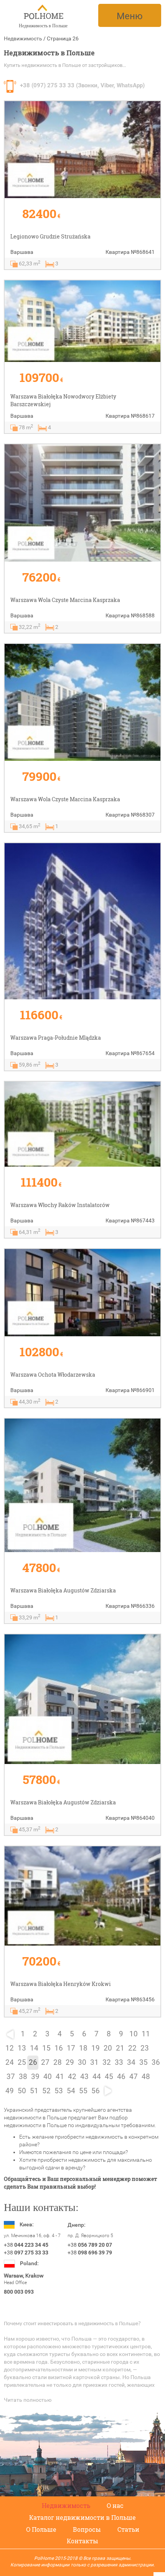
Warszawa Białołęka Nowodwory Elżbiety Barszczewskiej (63, 400)
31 (94, 2062)
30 (82, 2062)
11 (146, 2034)
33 (119, 2062)
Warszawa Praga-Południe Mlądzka (56, 1038)
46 (121, 2077)
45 (109, 2077)
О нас (115, 2505)
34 (131, 2062)
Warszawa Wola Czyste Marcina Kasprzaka (65, 600)
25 (22, 2062)
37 (11, 2077)
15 (46, 2048)
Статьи (128, 2529)
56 (96, 2091)
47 (134, 2077)
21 (120, 2048)
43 (84, 2077)
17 (71, 2048)
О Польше (41, 2529)
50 (22, 2091)
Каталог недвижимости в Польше (82, 2517)
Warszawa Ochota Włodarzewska (53, 1375)
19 (96, 2048)
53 (59, 2091)
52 (46, 2091)
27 (45, 2062)
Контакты (82, 2541)
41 (60, 2077)
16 (59, 2048)
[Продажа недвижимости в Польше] (43, 13)
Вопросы (87, 2529)
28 (58, 2062)
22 (132, 2048)
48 (146, 2077)
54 (71, 2091)
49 (10, 2091)
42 (72, 2077)
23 (145, 2048)
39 (35, 2077)
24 (10, 2062)
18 (83, 2048)
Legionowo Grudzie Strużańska (50, 236)
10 (134, 2034)
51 (34, 2091)
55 (83, 2091)
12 (10, 2048)
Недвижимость (23, 38)
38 (23, 2077)
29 (70, 2062)
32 (107, 2062)
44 (97, 2077)
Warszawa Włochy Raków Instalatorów (60, 1205)
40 (48, 2077)
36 (156, 2062)
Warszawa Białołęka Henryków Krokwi (61, 1984)
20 (108, 2048)
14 (34, 2048)
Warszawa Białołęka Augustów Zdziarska (63, 1590)
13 (22, 2048)
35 (144, 2062)
